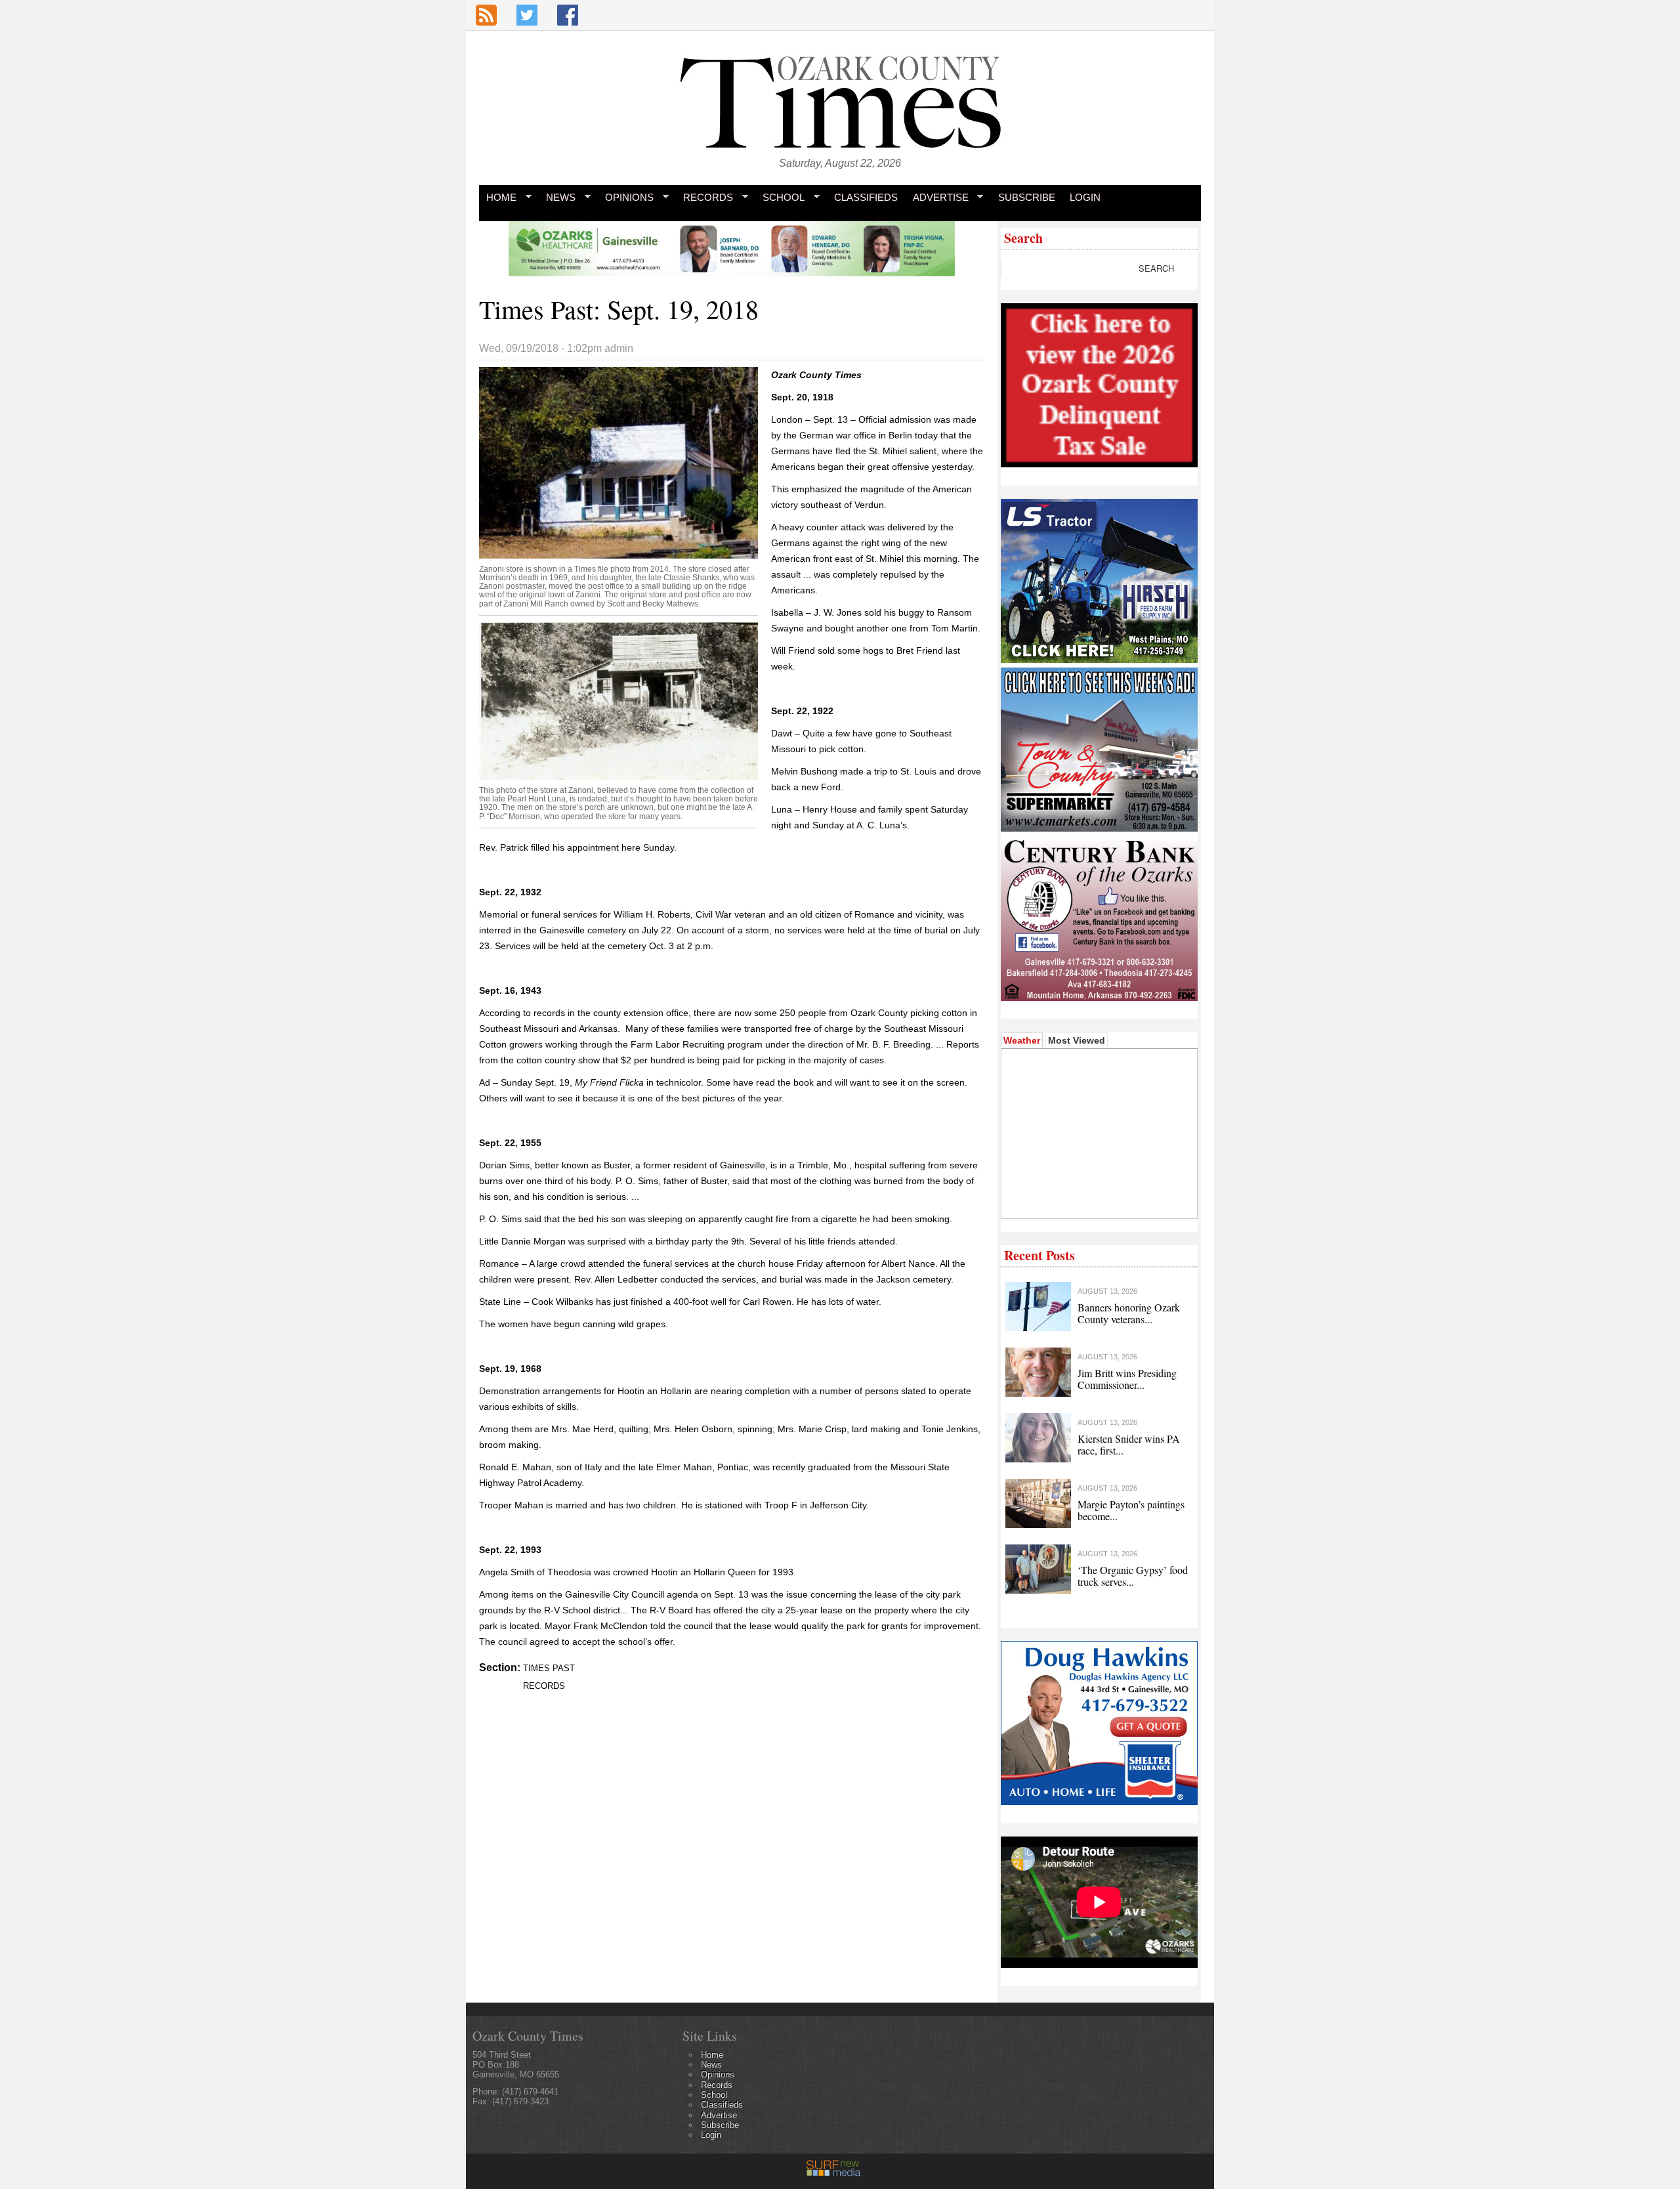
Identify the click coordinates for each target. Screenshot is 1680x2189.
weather (1098, 1199)
